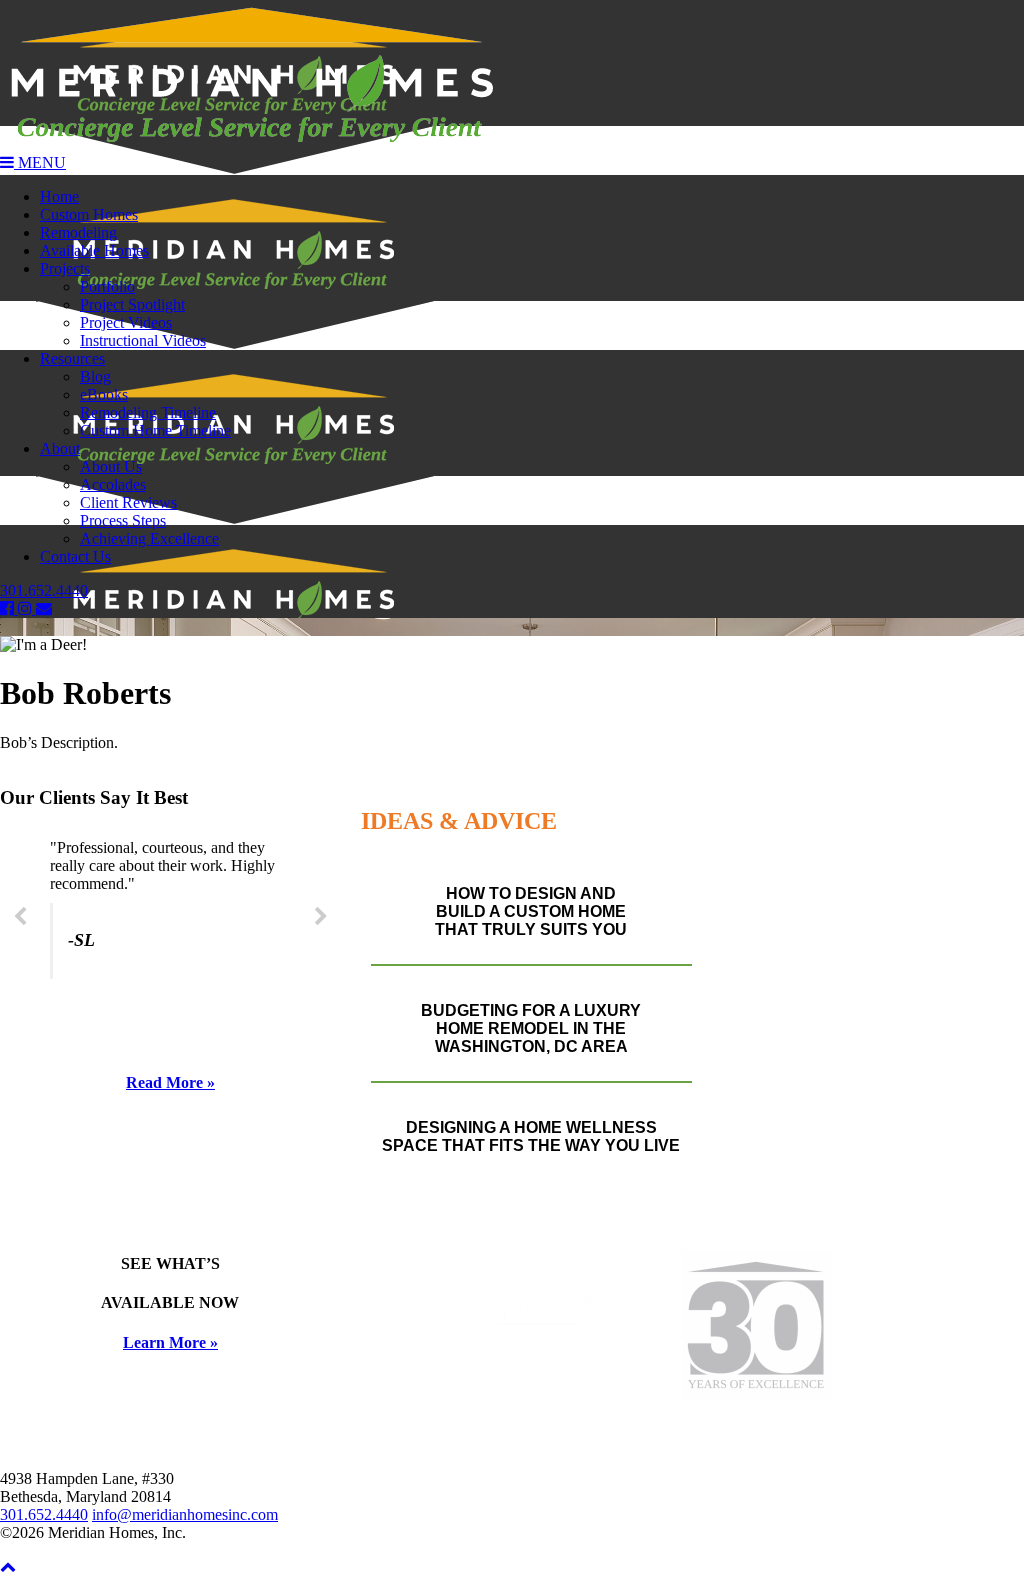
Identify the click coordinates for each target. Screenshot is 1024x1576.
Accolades (113, 484)
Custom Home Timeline (155, 430)
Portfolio (107, 286)
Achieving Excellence (149, 538)
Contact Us (75, 556)
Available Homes (94, 250)
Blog (95, 376)
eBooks (104, 394)
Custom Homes (89, 214)
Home (59, 196)
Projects (65, 268)
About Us (111, 466)
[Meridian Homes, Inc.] (512, 77)
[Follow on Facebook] (9, 608)
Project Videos (126, 322)
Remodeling (78, 232)
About (60, 448)
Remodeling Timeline (148, 412)
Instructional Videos (143, 340)
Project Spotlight (132, 304)
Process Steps (123, 520)
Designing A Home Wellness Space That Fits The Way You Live (531, 1136)
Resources (72, 358)
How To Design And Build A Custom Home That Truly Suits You (531, 911)
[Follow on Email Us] (44, 608)
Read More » (170, 1082)
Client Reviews (128, 502)
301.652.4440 (44, 590)
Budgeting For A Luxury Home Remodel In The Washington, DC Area (531, 1028)
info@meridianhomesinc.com (185, 1514)
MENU (40, 162)
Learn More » (170, 1342)
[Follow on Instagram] (27, 608)
